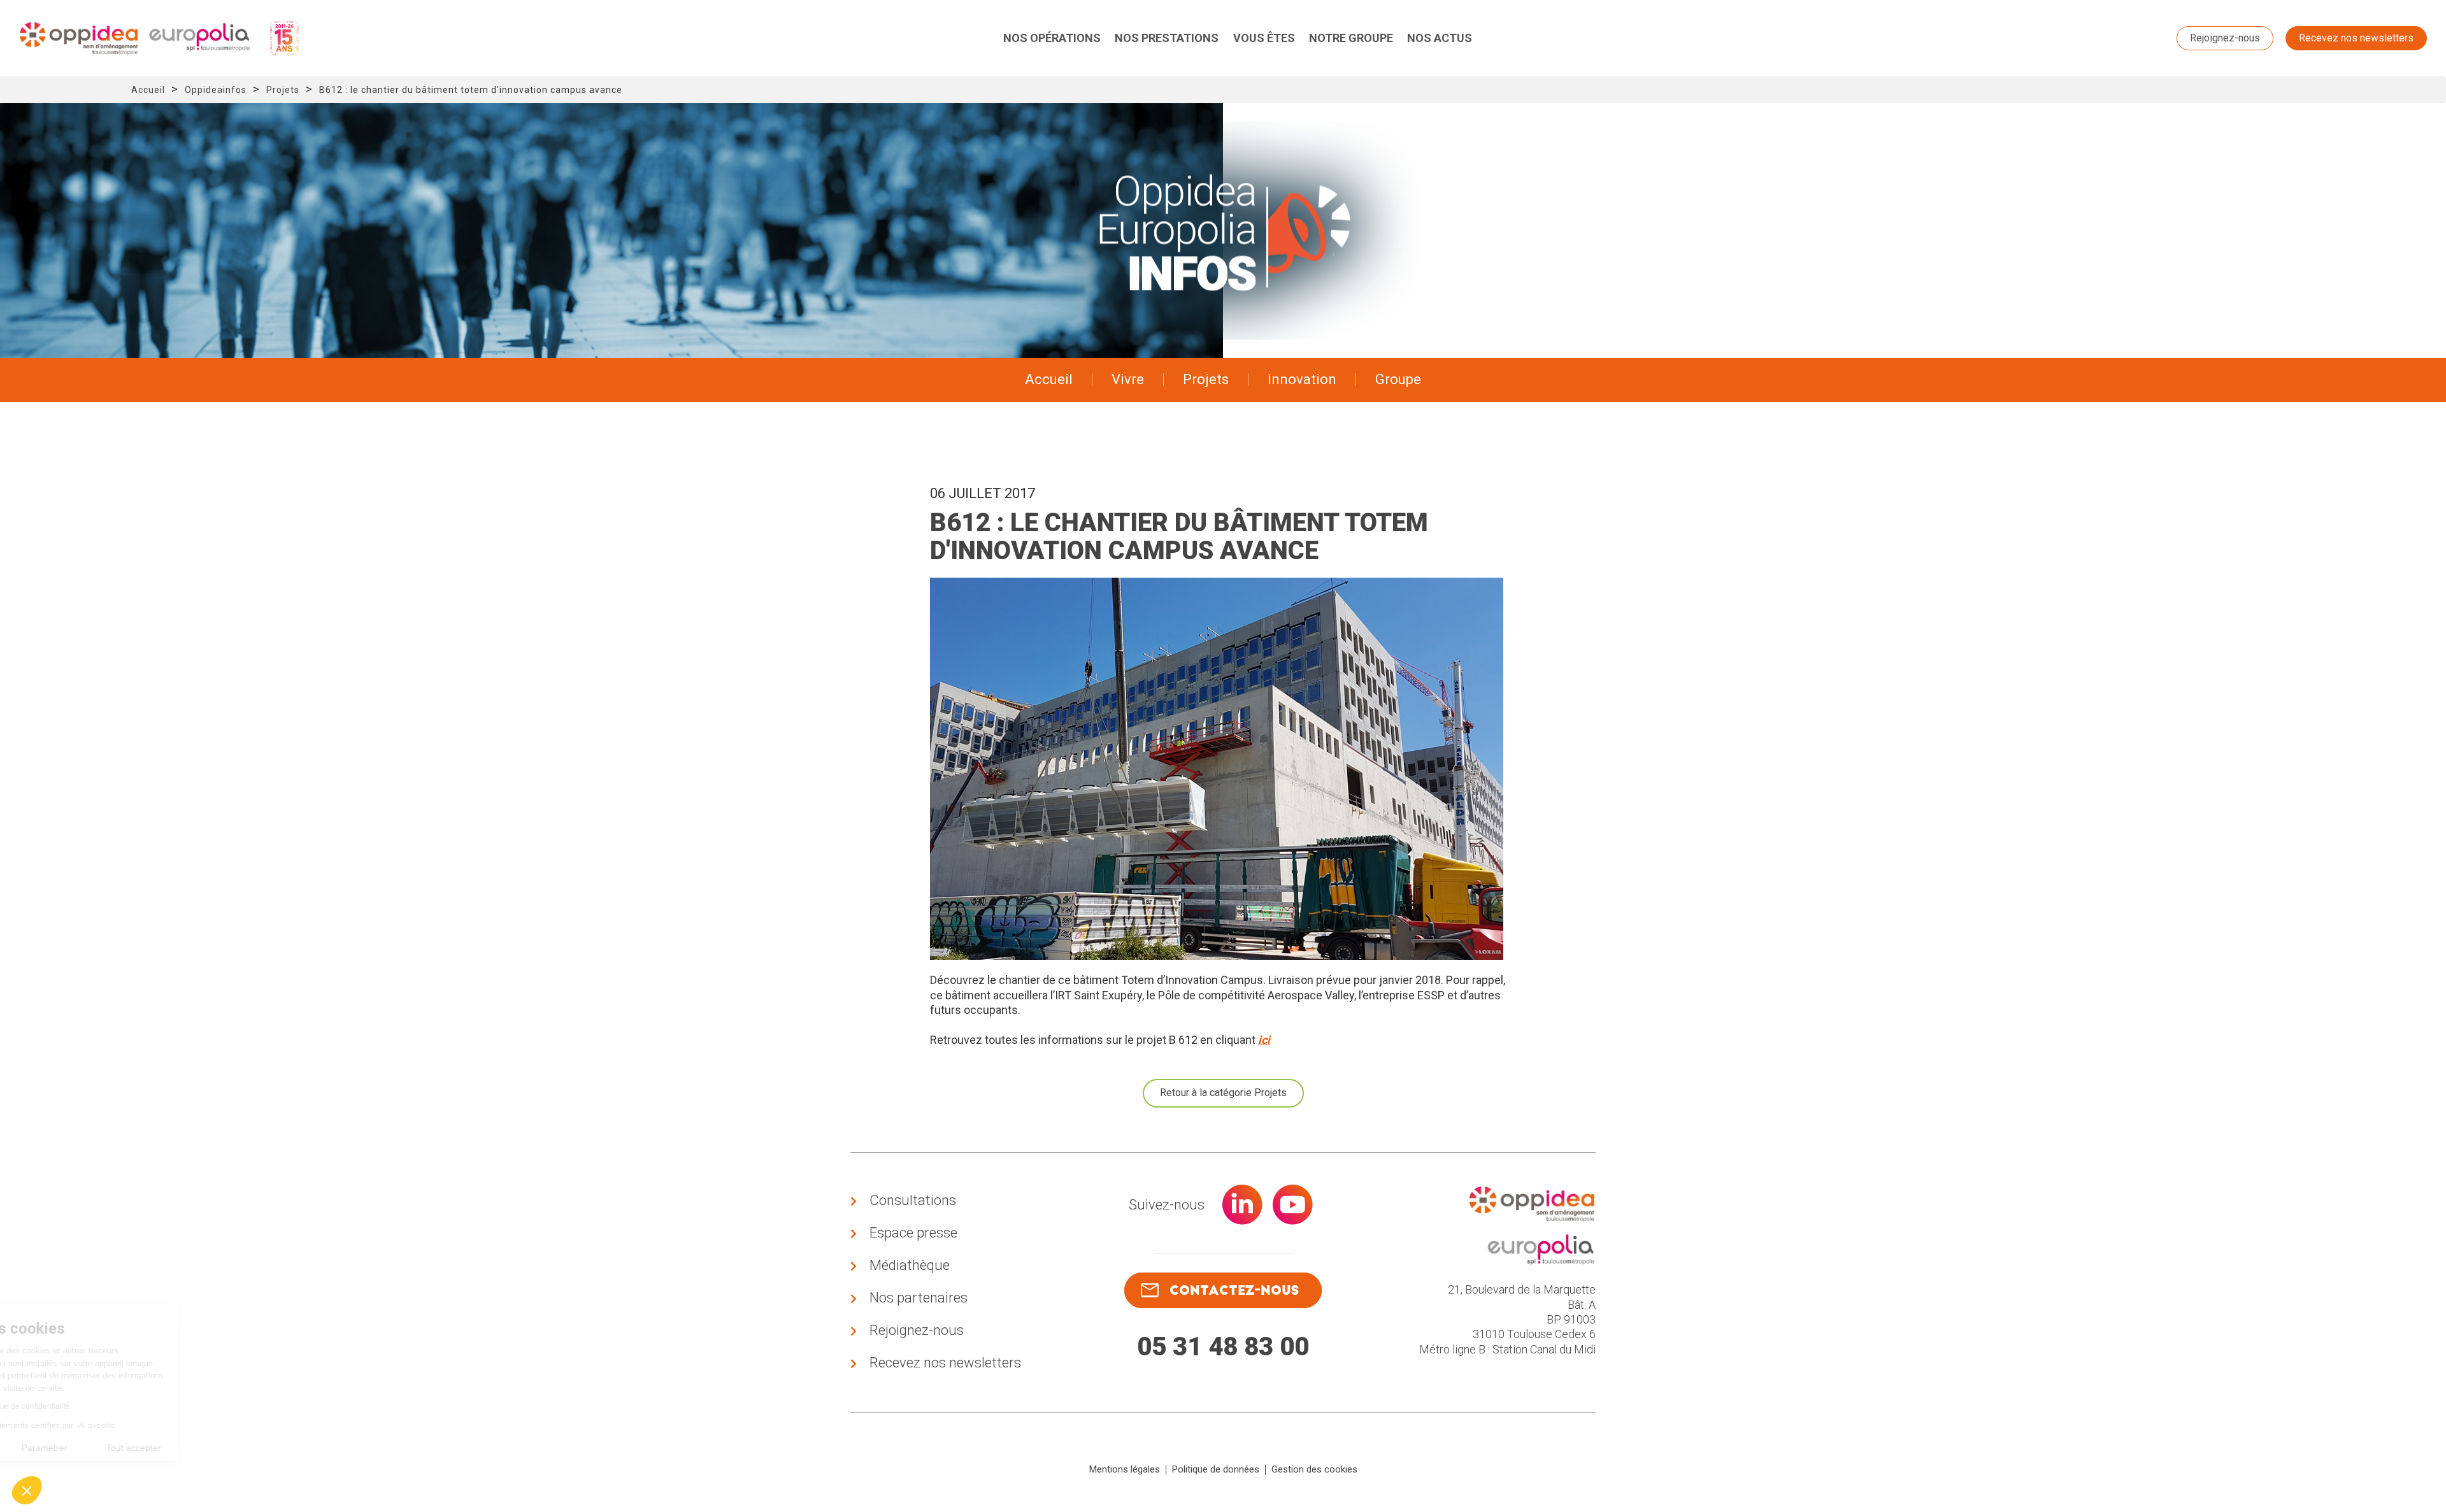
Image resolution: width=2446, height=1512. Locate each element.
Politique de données (1216, 1469)
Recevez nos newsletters (2356, 38)
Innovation (1302, 379)
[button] (27, 1490)
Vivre (1128, 379)
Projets (283, 90)
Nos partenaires (919, 1298)
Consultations (913, 1200)
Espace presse (913, 1233)
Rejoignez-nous (2225, 38)
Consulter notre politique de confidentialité (99, 1406)
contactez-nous (1234, 1290)
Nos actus (1440, 38)
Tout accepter (236, 1448)
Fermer (57, 1448)
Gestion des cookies (1314, 1469)
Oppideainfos (216, 90)
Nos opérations (1052, 38)
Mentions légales (1125, 1469)
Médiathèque (910, 1265)
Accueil (148, 90)
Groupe (1398, 379)
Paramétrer (147, 1448)
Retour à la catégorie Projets (1223, 1093)
